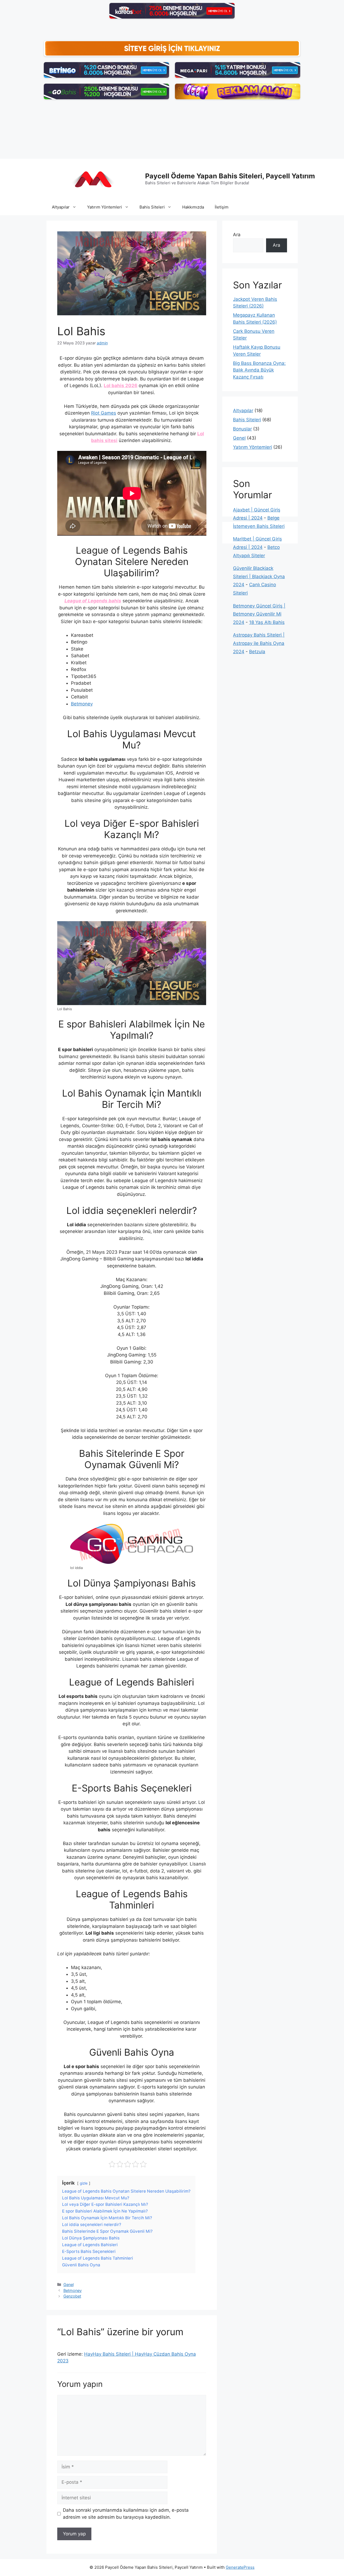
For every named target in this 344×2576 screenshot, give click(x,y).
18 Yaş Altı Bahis (267, 622)
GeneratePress (240, 2567)
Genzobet (72, 2296)
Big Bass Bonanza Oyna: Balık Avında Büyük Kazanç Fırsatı (259, 370)
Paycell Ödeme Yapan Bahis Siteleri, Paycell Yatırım (230, 176)
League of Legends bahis (93, 601)
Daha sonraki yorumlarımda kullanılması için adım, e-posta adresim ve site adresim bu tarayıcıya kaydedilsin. (126, 2514)
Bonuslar (242, 429)
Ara (237, 235)
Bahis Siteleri (152, 207)
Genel (69, 2285)
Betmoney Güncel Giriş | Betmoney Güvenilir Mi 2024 (259, 614)
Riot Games (104, 413)
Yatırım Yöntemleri (105, 207)
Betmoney (82, 704)
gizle (84, 2183)
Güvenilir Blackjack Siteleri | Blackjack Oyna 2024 (259, 576)
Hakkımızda (193, 207)
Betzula (257, 652)
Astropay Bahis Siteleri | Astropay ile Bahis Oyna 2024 (259, 643)
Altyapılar (61, 207)
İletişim (222, 207)
